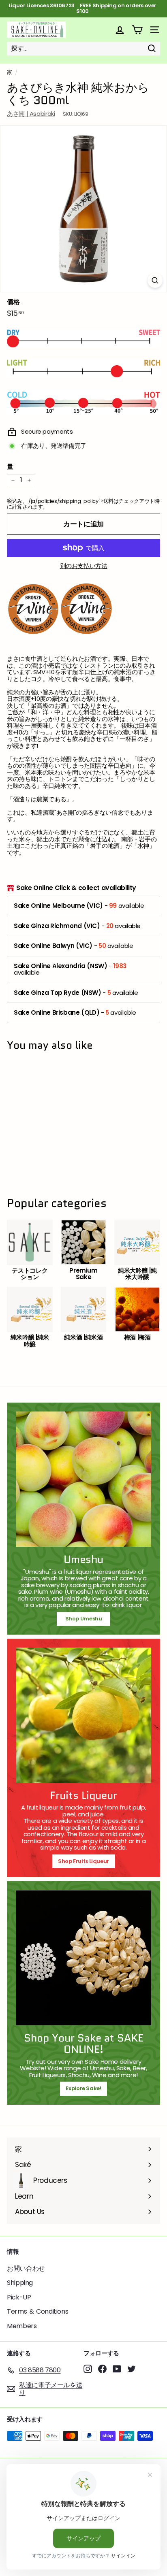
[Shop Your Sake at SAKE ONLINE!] (83, 1958)
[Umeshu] (83, 1479)
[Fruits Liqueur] (83, 1715)
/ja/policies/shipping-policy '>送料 (71, 501)
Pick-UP (19, 2297)
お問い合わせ (26, 2268)
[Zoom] (155, 280)
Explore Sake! (83, 2088)
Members (22, 2326)
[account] (120, 30)
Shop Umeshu (86, 1619)
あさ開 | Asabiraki (31, 114)
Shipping (20, 2283)
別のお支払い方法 (84, 566)
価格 (13, 302)
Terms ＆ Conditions (37, 2311)
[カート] (137, 30)
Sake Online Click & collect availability (76, 888)
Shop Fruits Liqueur (83, 1861)
